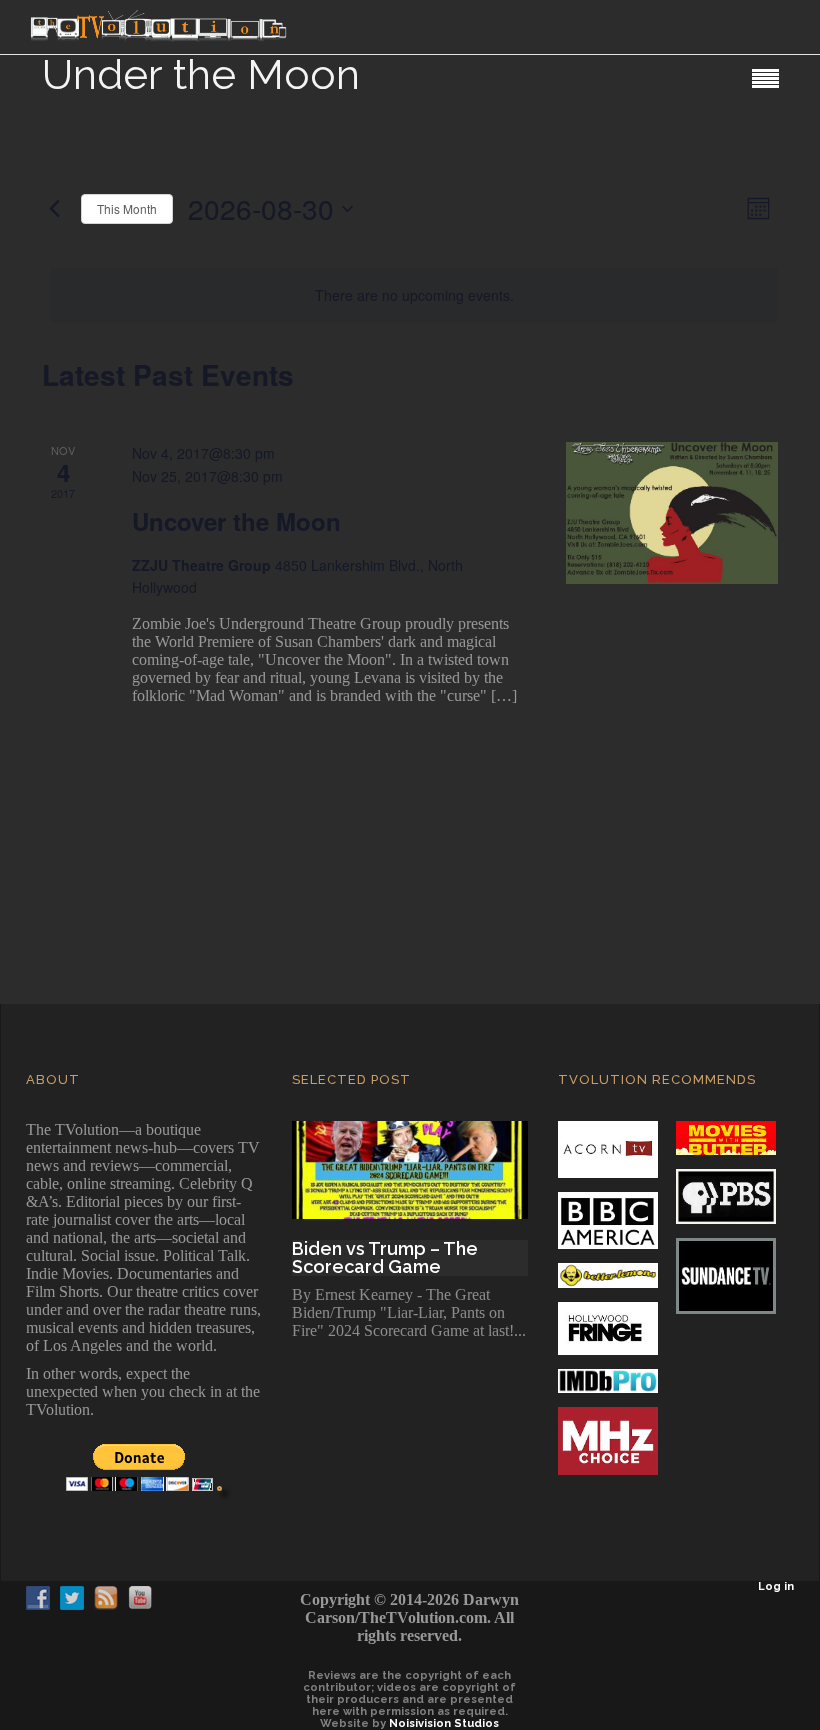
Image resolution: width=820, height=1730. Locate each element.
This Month (127, 208)
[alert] (414, 295)
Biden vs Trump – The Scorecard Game (385, 1258)
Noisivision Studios (444, 1723)
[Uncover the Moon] (672, 513)
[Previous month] (54, 209)
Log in (776, 1586)
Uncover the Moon (236, 521)
